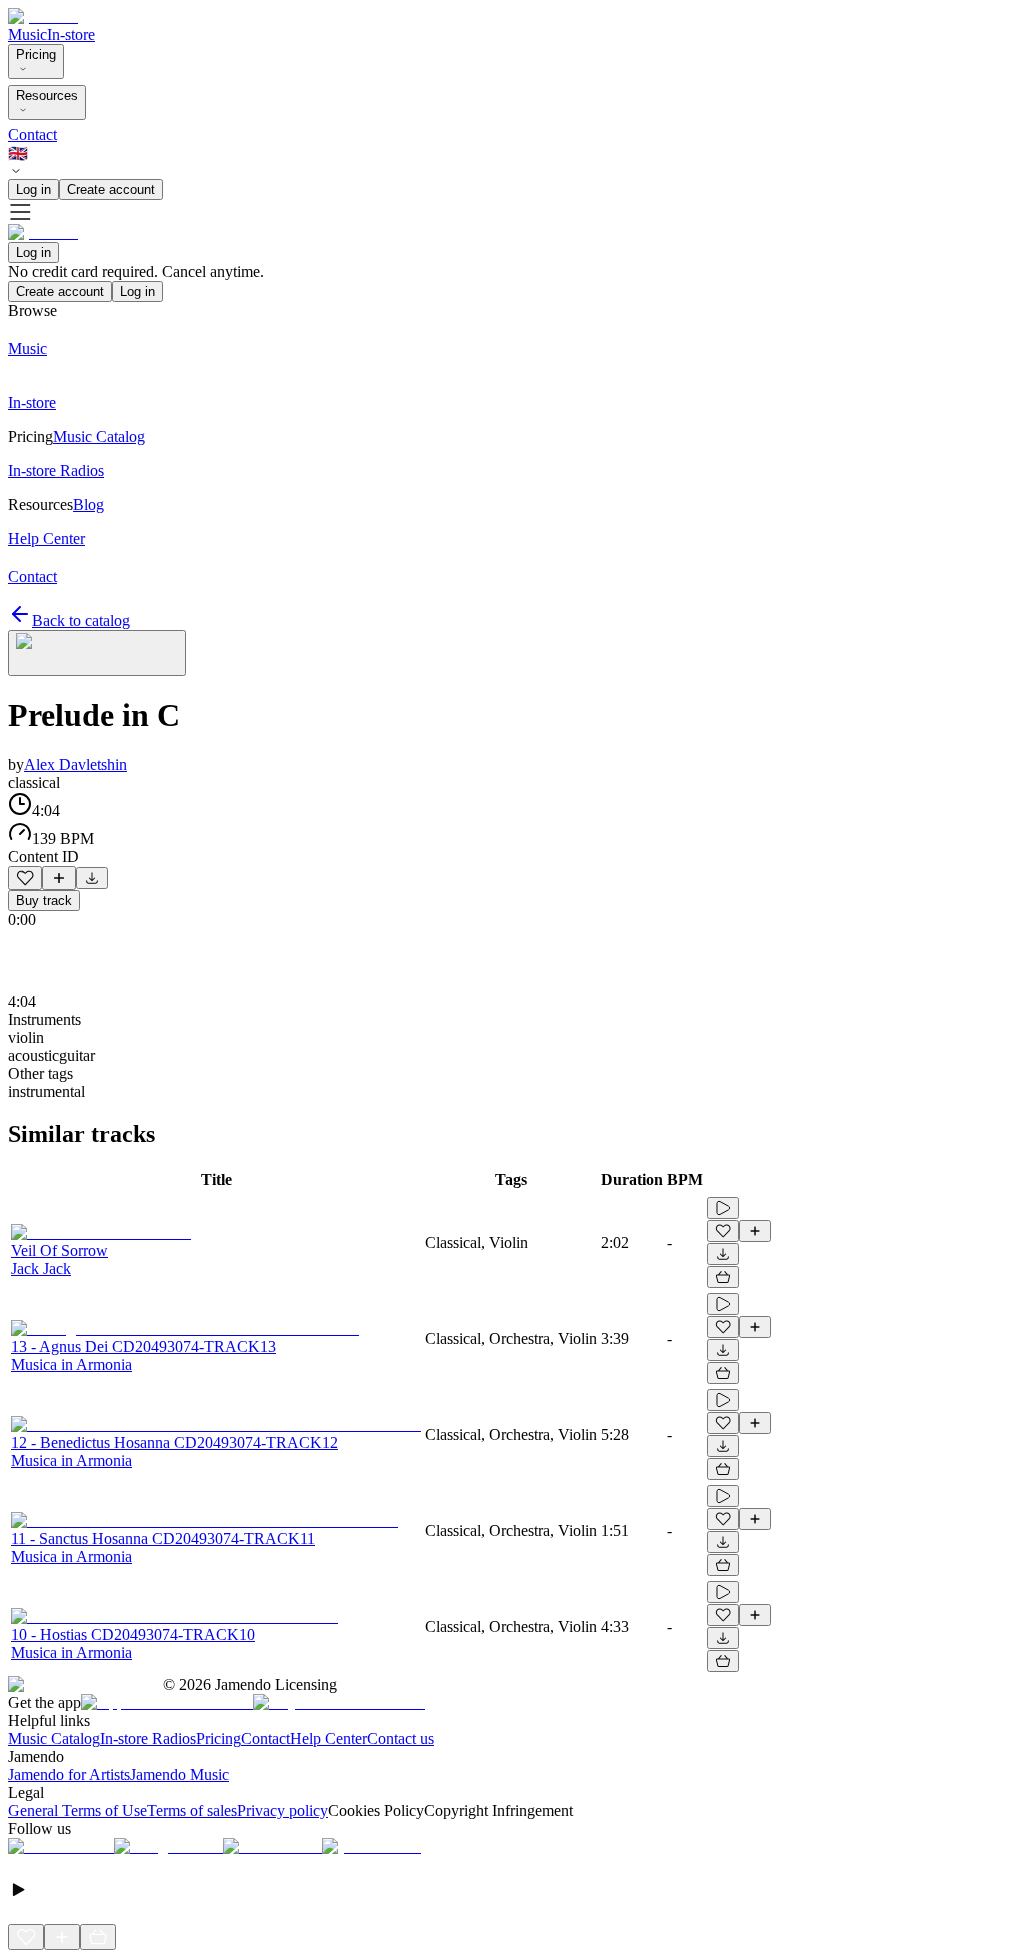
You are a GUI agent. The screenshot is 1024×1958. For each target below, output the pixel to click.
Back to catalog (81, 620)
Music (27, 34)
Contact (32, 134)
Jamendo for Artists (69, 1774)
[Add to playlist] (59, 878)
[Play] (97, 653)
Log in (33, 189)
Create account (111, 189)
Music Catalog (54, 1738)
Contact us (400, 1738)
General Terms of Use (77, 1810)
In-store (71, 34)
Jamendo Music (179, 1774)
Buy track (44, 900)
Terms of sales (192, 1810)
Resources (47, 95)
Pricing (36, 54)
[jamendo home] (43, 16)
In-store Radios (148, 1738)
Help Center (328, 1738)
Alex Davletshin (75, 764)
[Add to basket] (723, 1277)
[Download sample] (92, 878)
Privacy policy (282, 1810)
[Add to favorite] (25, 878)
